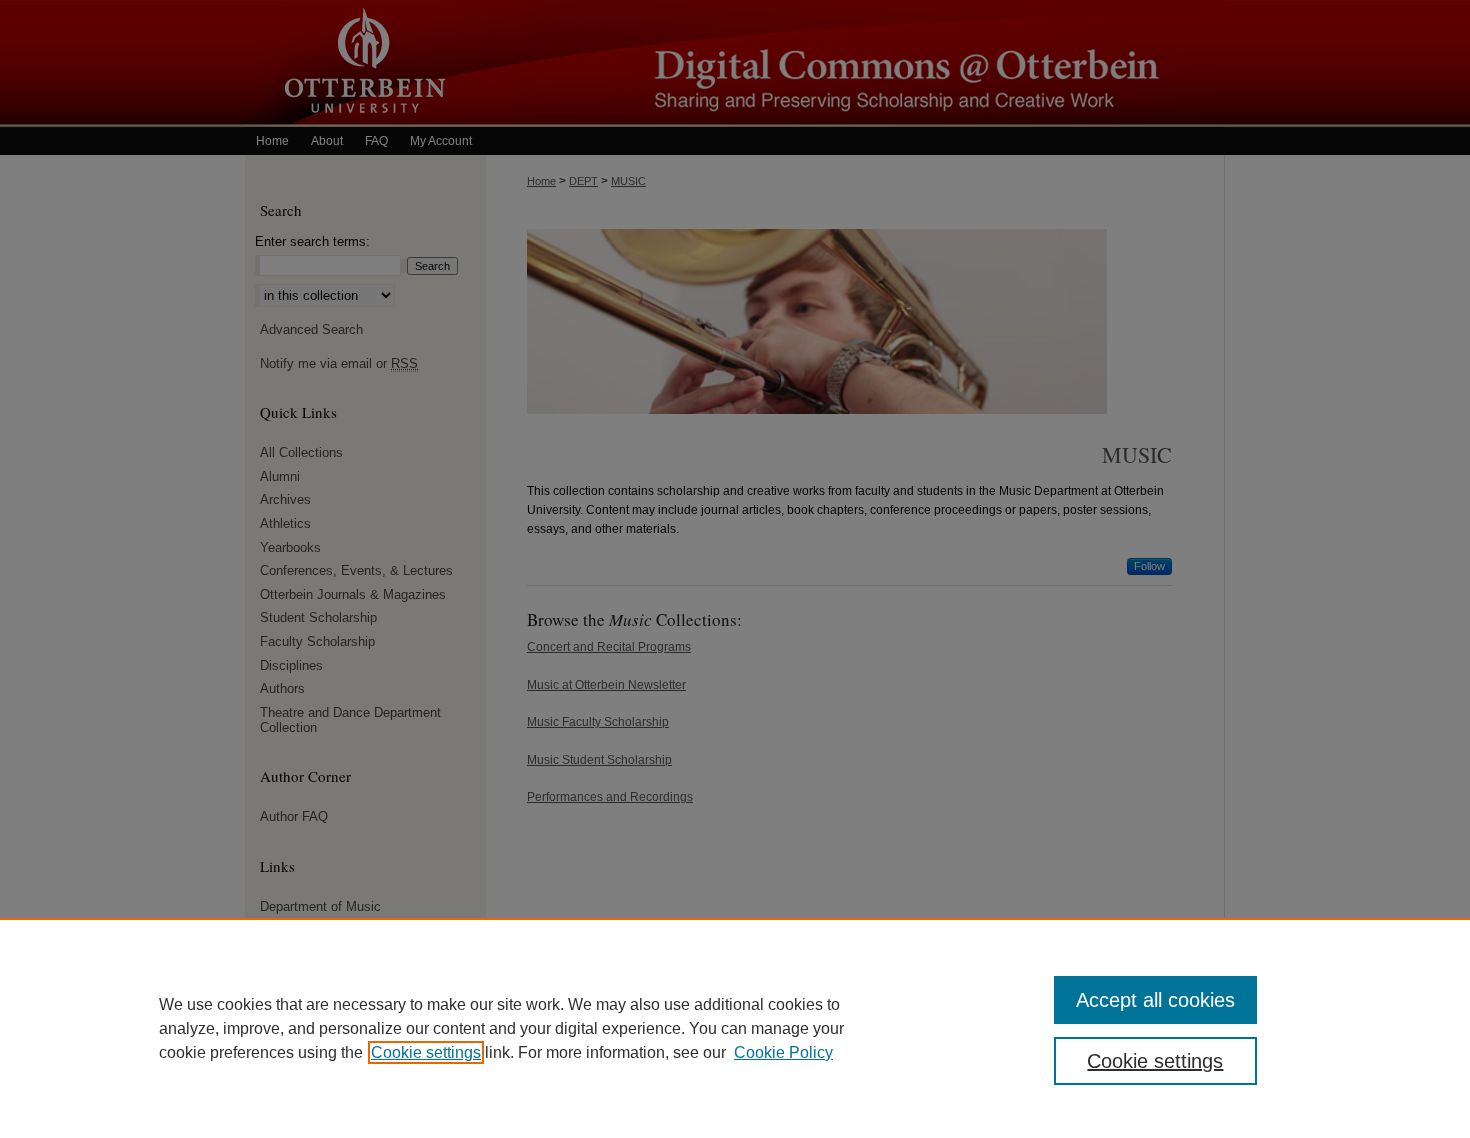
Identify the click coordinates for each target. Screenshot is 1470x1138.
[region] (735, 1028)
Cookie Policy (783, 1052)
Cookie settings (426, 1052)
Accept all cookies (1155, 1000)
